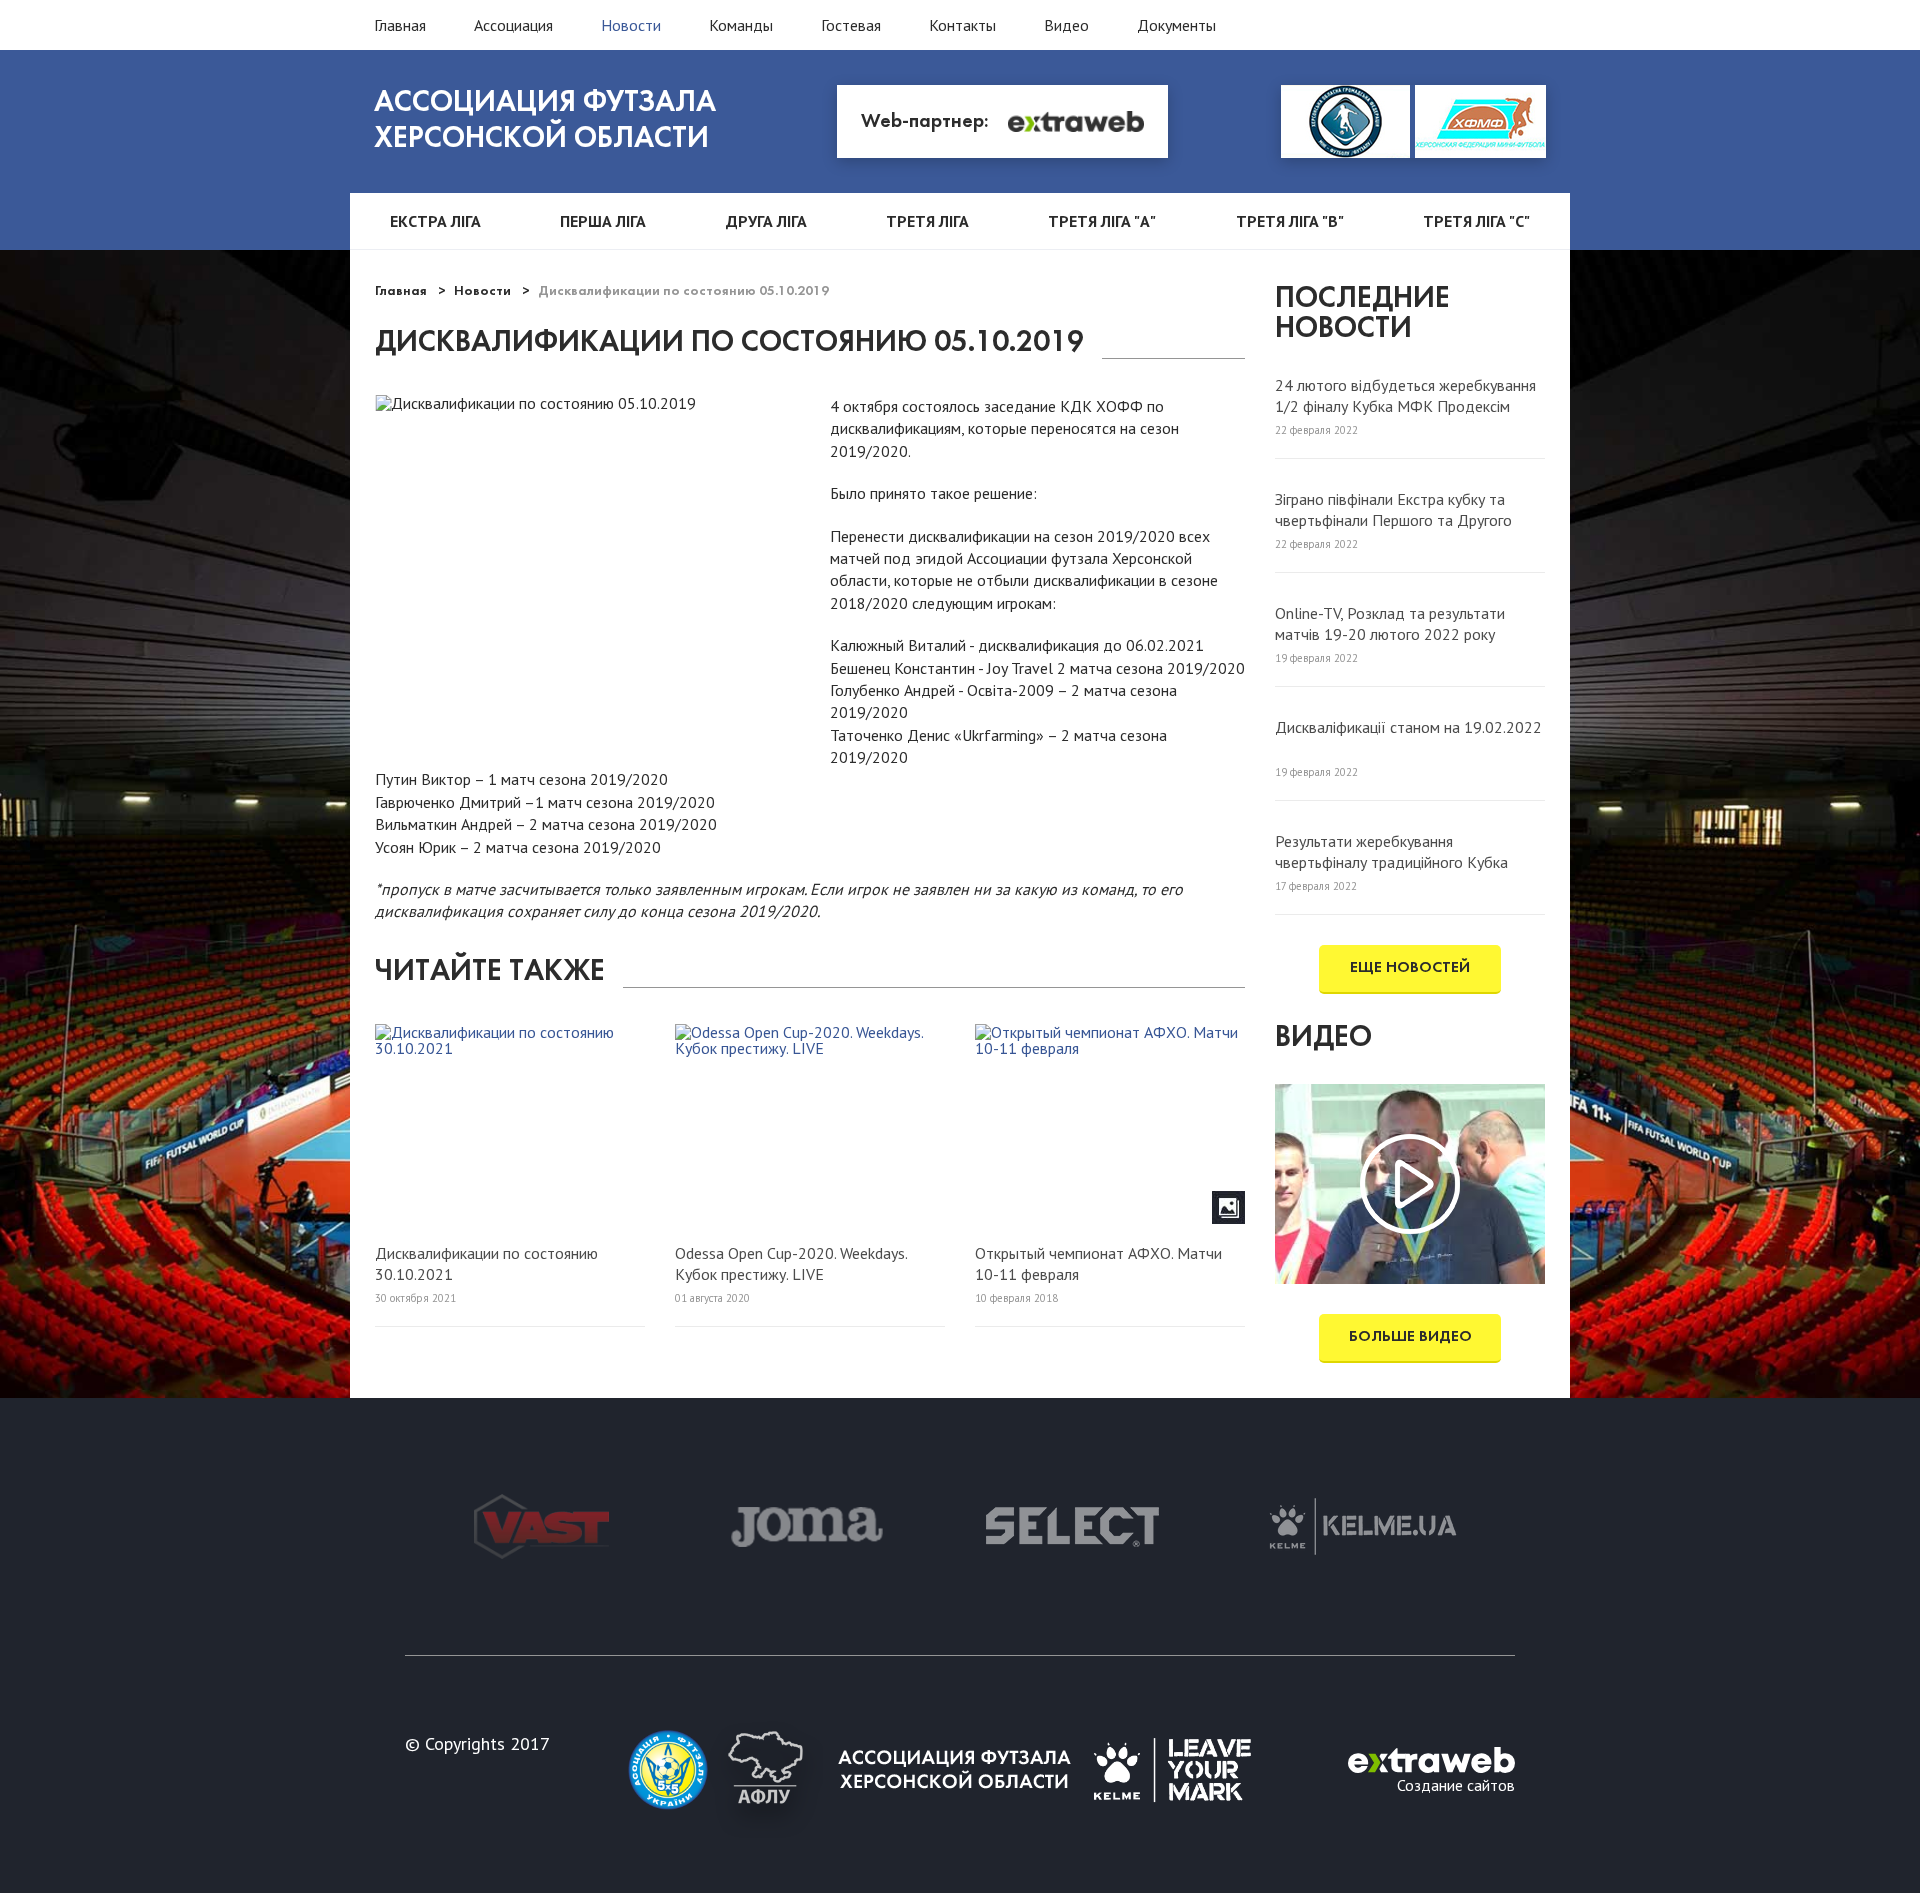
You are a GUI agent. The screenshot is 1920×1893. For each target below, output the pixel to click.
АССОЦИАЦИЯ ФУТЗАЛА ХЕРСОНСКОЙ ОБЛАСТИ (545, 121)
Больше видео (1410, 1337)
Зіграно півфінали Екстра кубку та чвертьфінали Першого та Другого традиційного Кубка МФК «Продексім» (1410, 509)
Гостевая (851, 25)
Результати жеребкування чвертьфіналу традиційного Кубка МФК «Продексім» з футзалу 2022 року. (1395, 851)
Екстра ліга (435, 221)
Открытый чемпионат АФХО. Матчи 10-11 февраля (1098, 1263)
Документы (1176, 25)
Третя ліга (927, 221)
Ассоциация (513, 25)
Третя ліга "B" (1290, 221)
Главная (400, 25)
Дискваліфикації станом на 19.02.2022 (1408, 727)
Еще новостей (1410, 968)
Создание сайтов (1456, 1784)
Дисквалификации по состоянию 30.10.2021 (486, 1263)
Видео (1066, 25)
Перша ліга (603, 221)
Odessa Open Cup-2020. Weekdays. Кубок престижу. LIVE (791, 1263)
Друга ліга (766, 221)
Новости (631, 25)
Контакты (962, 25)
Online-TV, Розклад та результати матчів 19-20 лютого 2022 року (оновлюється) (1390, 623)
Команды (741, 25)
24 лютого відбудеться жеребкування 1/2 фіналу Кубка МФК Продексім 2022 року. (1405, 395)
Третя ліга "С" (1476, 221)
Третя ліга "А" (1102, 221)
